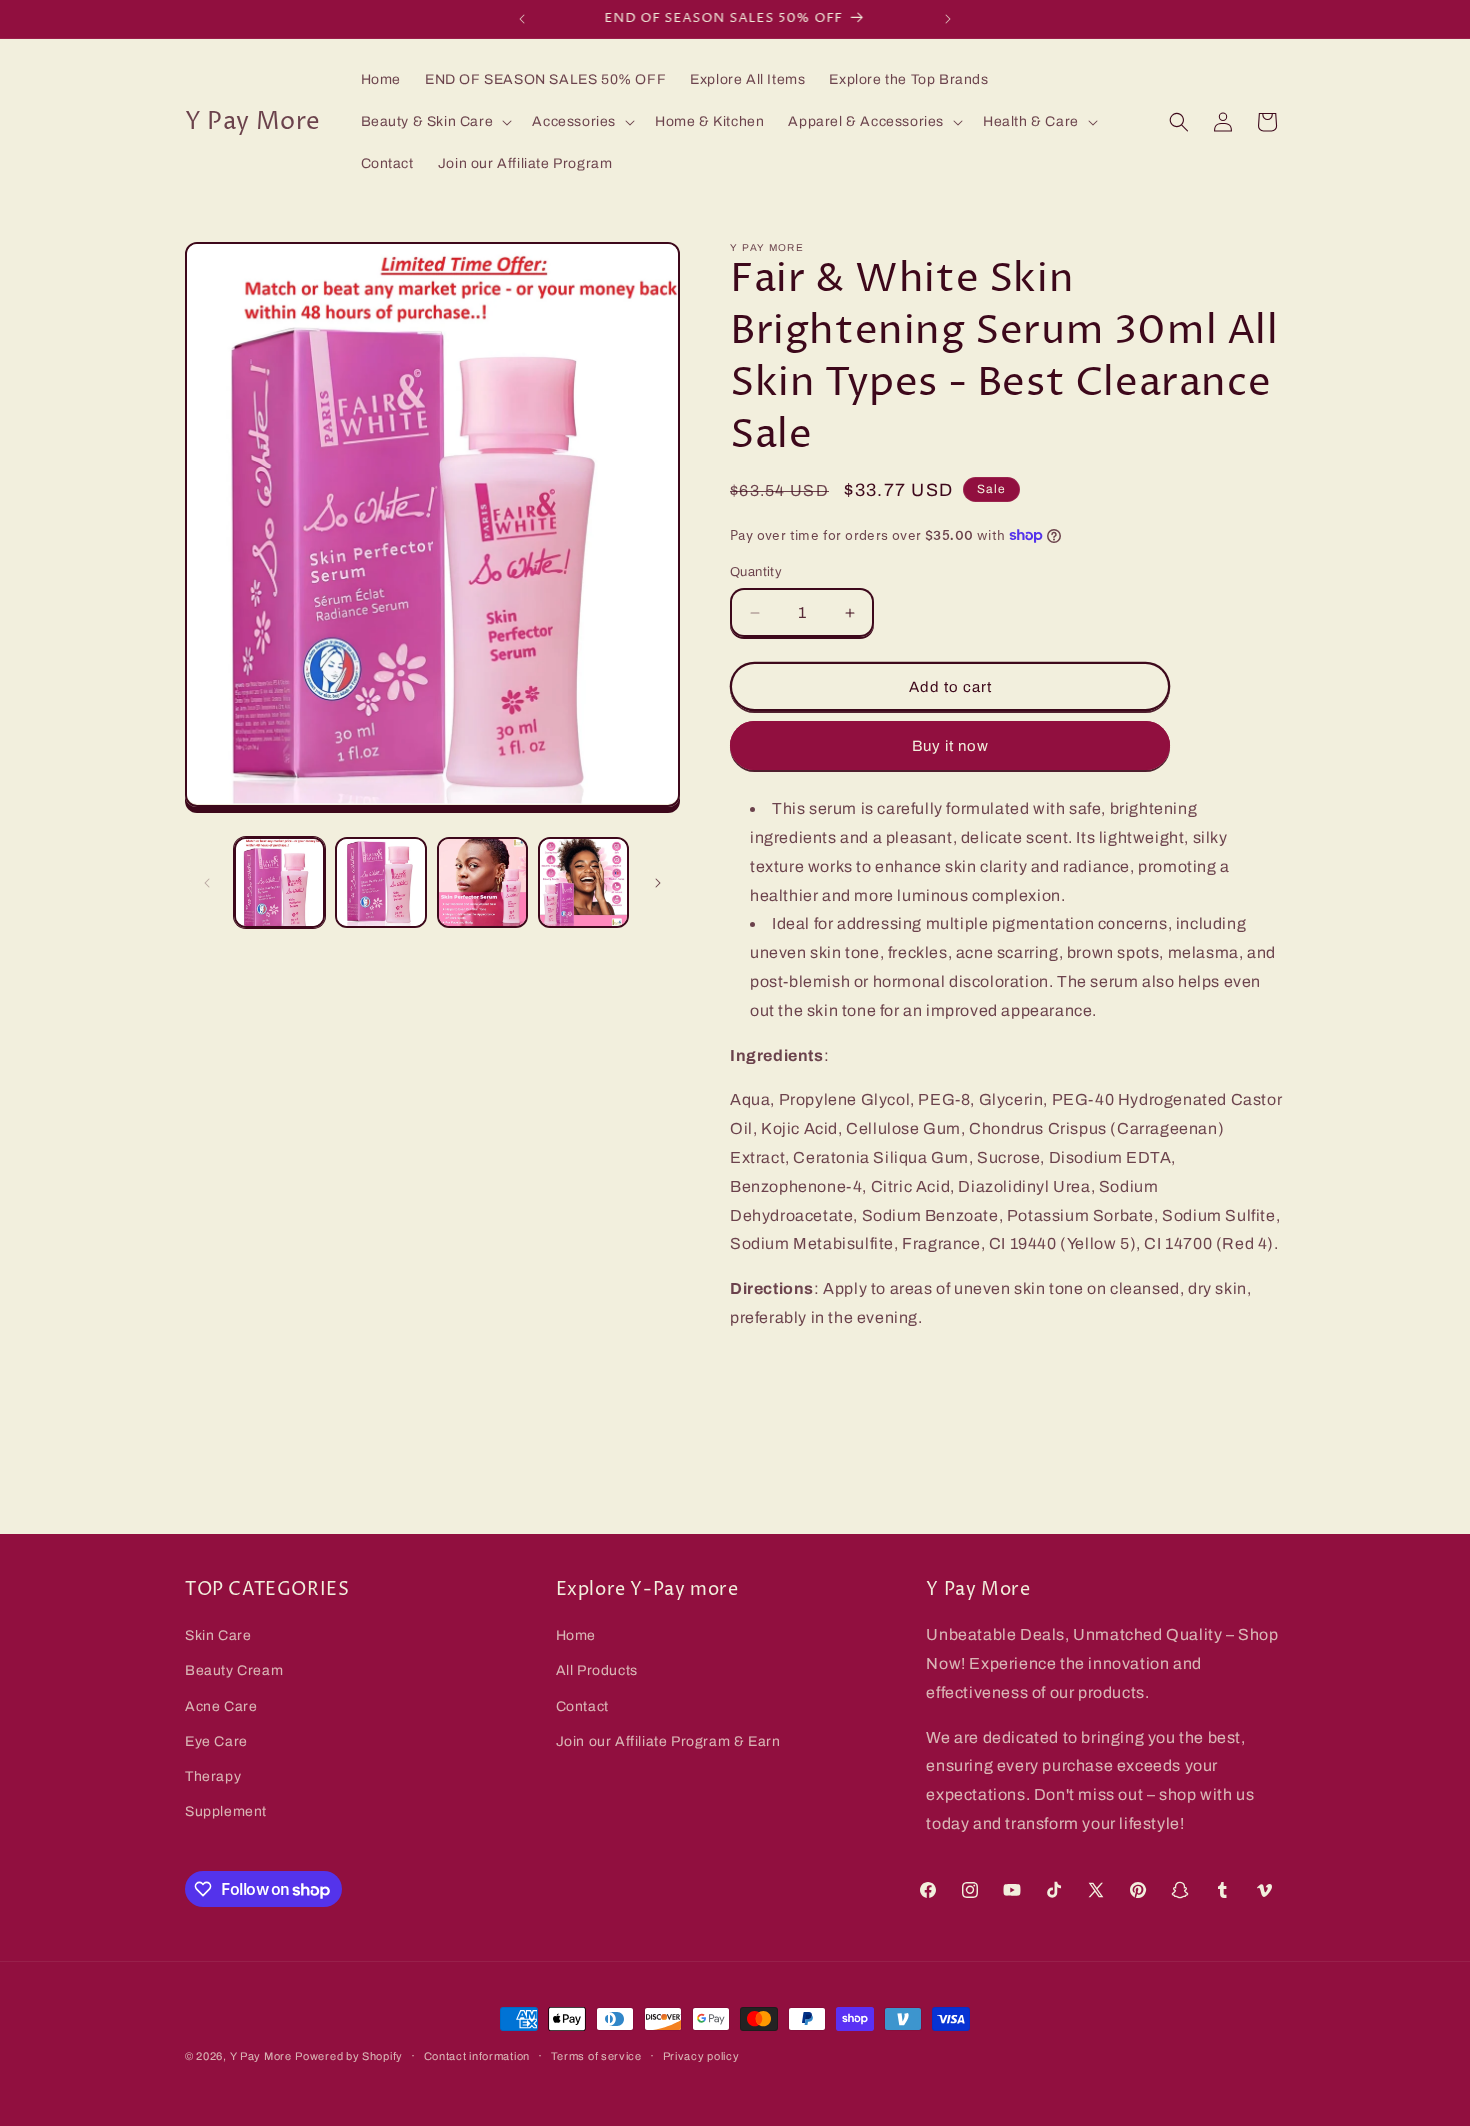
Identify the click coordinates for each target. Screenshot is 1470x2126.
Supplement (226, 1811)
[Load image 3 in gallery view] (482, 882)
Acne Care (221, 1706)
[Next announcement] (948, 19)
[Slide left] (207, 883)
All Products (597, 1670)
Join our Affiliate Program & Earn (668, 1741)
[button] (435, 122)
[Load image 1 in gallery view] (279, 882)
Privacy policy (701, 2056)
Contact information (477, 2056)
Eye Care (216, 1741)
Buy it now (950, 746)
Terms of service (596, 2056)
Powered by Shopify (349, 2056)
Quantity (756, 572)
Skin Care (218, 1635)
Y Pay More (261, 2056)
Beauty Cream (234, 1670)
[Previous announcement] (522, 19)
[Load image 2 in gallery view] (380, 882)
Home (576, 1635)
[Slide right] (658, 883)
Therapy (213, 1776)
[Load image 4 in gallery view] (583, 882)
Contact (582, 1706)
